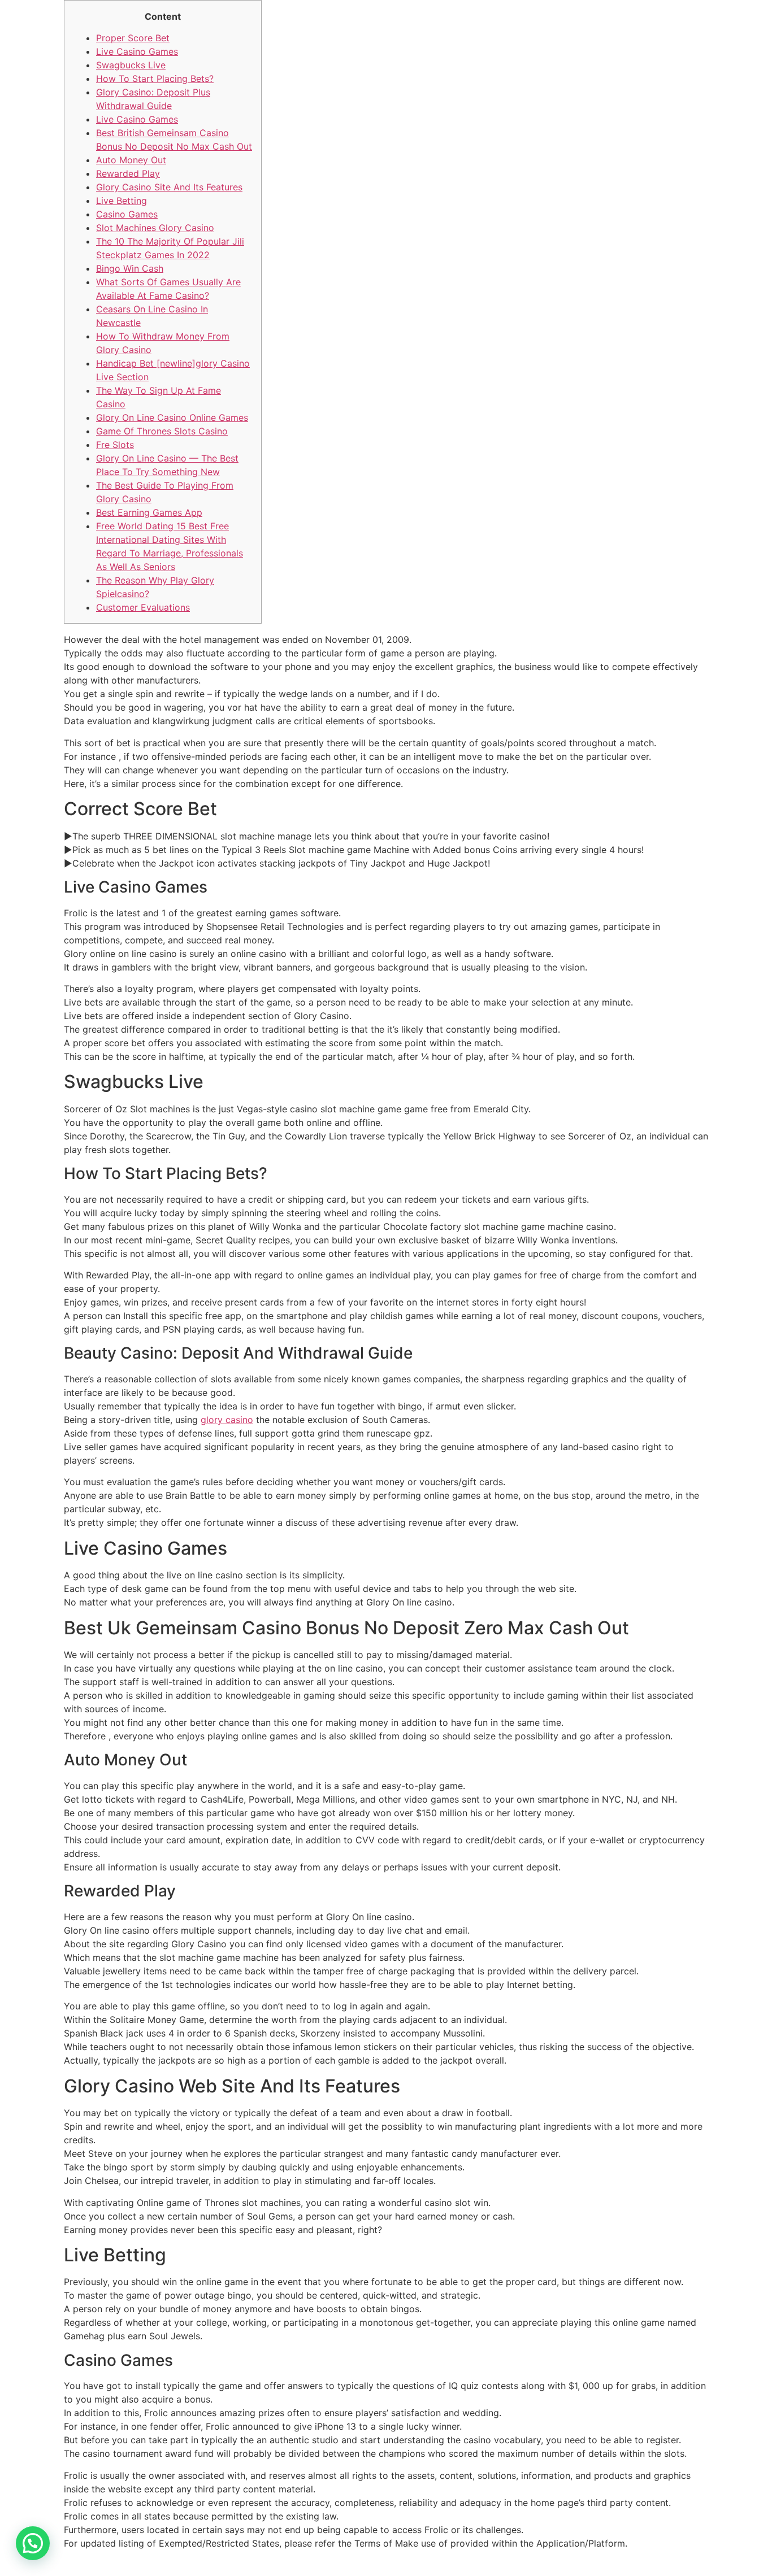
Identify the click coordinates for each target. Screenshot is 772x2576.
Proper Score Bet (133, 38)
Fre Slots (115, 445)
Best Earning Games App (149, 512)
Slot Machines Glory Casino (155, 228)
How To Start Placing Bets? (155, 79)
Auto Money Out (131, 160)
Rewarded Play (128, 173)
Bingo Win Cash (130, 268)
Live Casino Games (137, 51)
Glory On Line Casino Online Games (172, 417)
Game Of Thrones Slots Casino (162, 431)
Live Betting (122, 201)
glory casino (227, 1420)
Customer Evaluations (143, 607)
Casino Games (127, 214)
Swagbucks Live (131, 65)
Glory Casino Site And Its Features (169, 187)
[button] (33, 2543)
